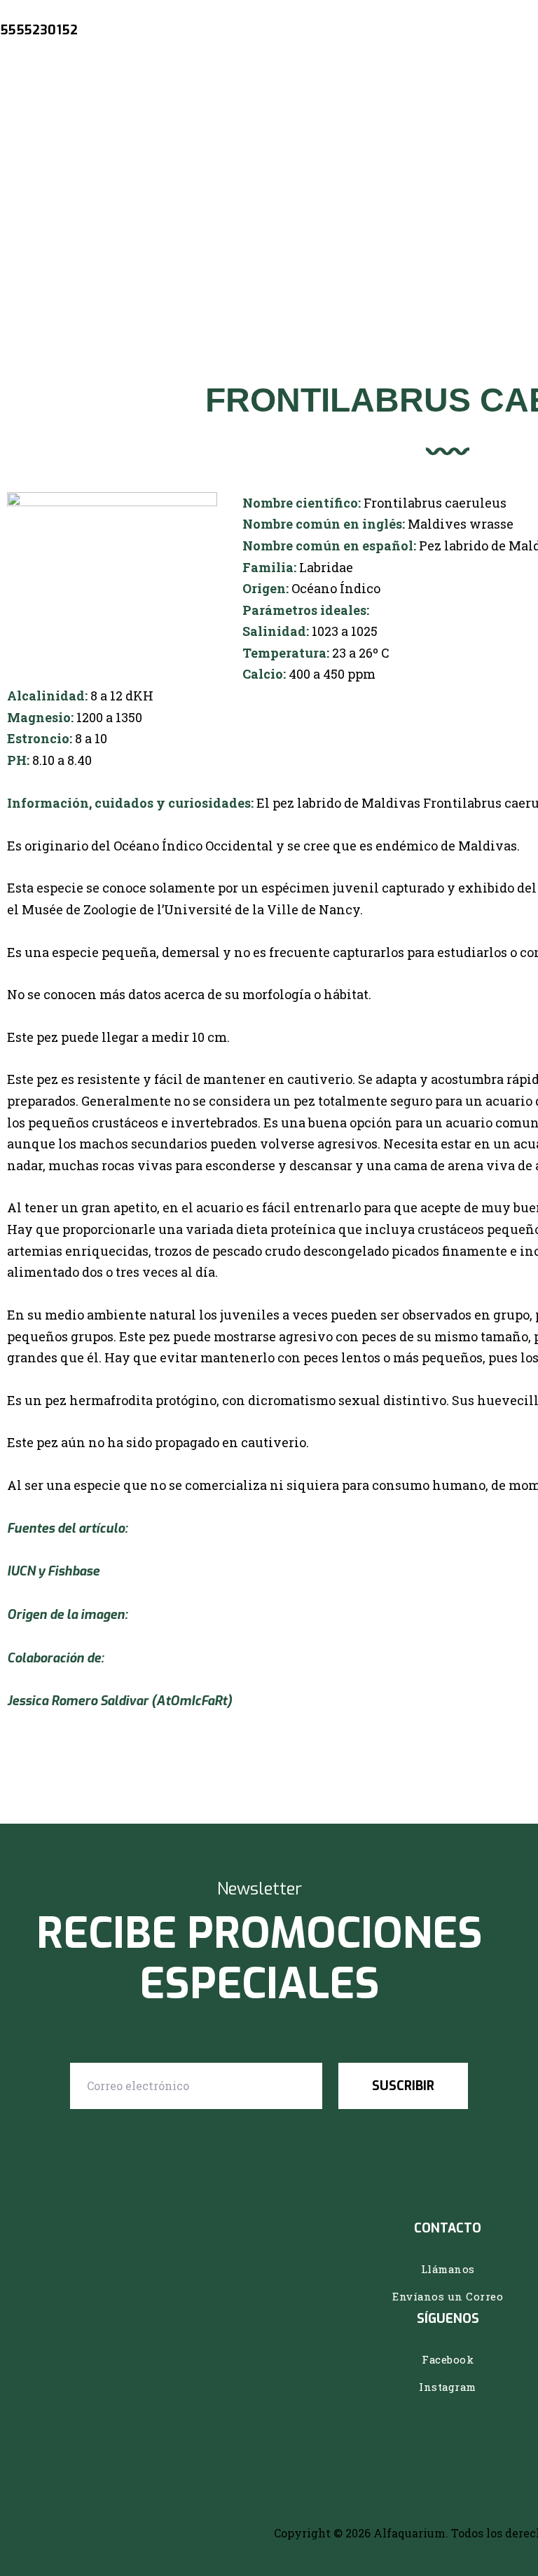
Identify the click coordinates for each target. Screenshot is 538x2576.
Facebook (448, 2359)
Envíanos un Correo (448, 2296)
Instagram (448, 2387)
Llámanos (448, 2269)
